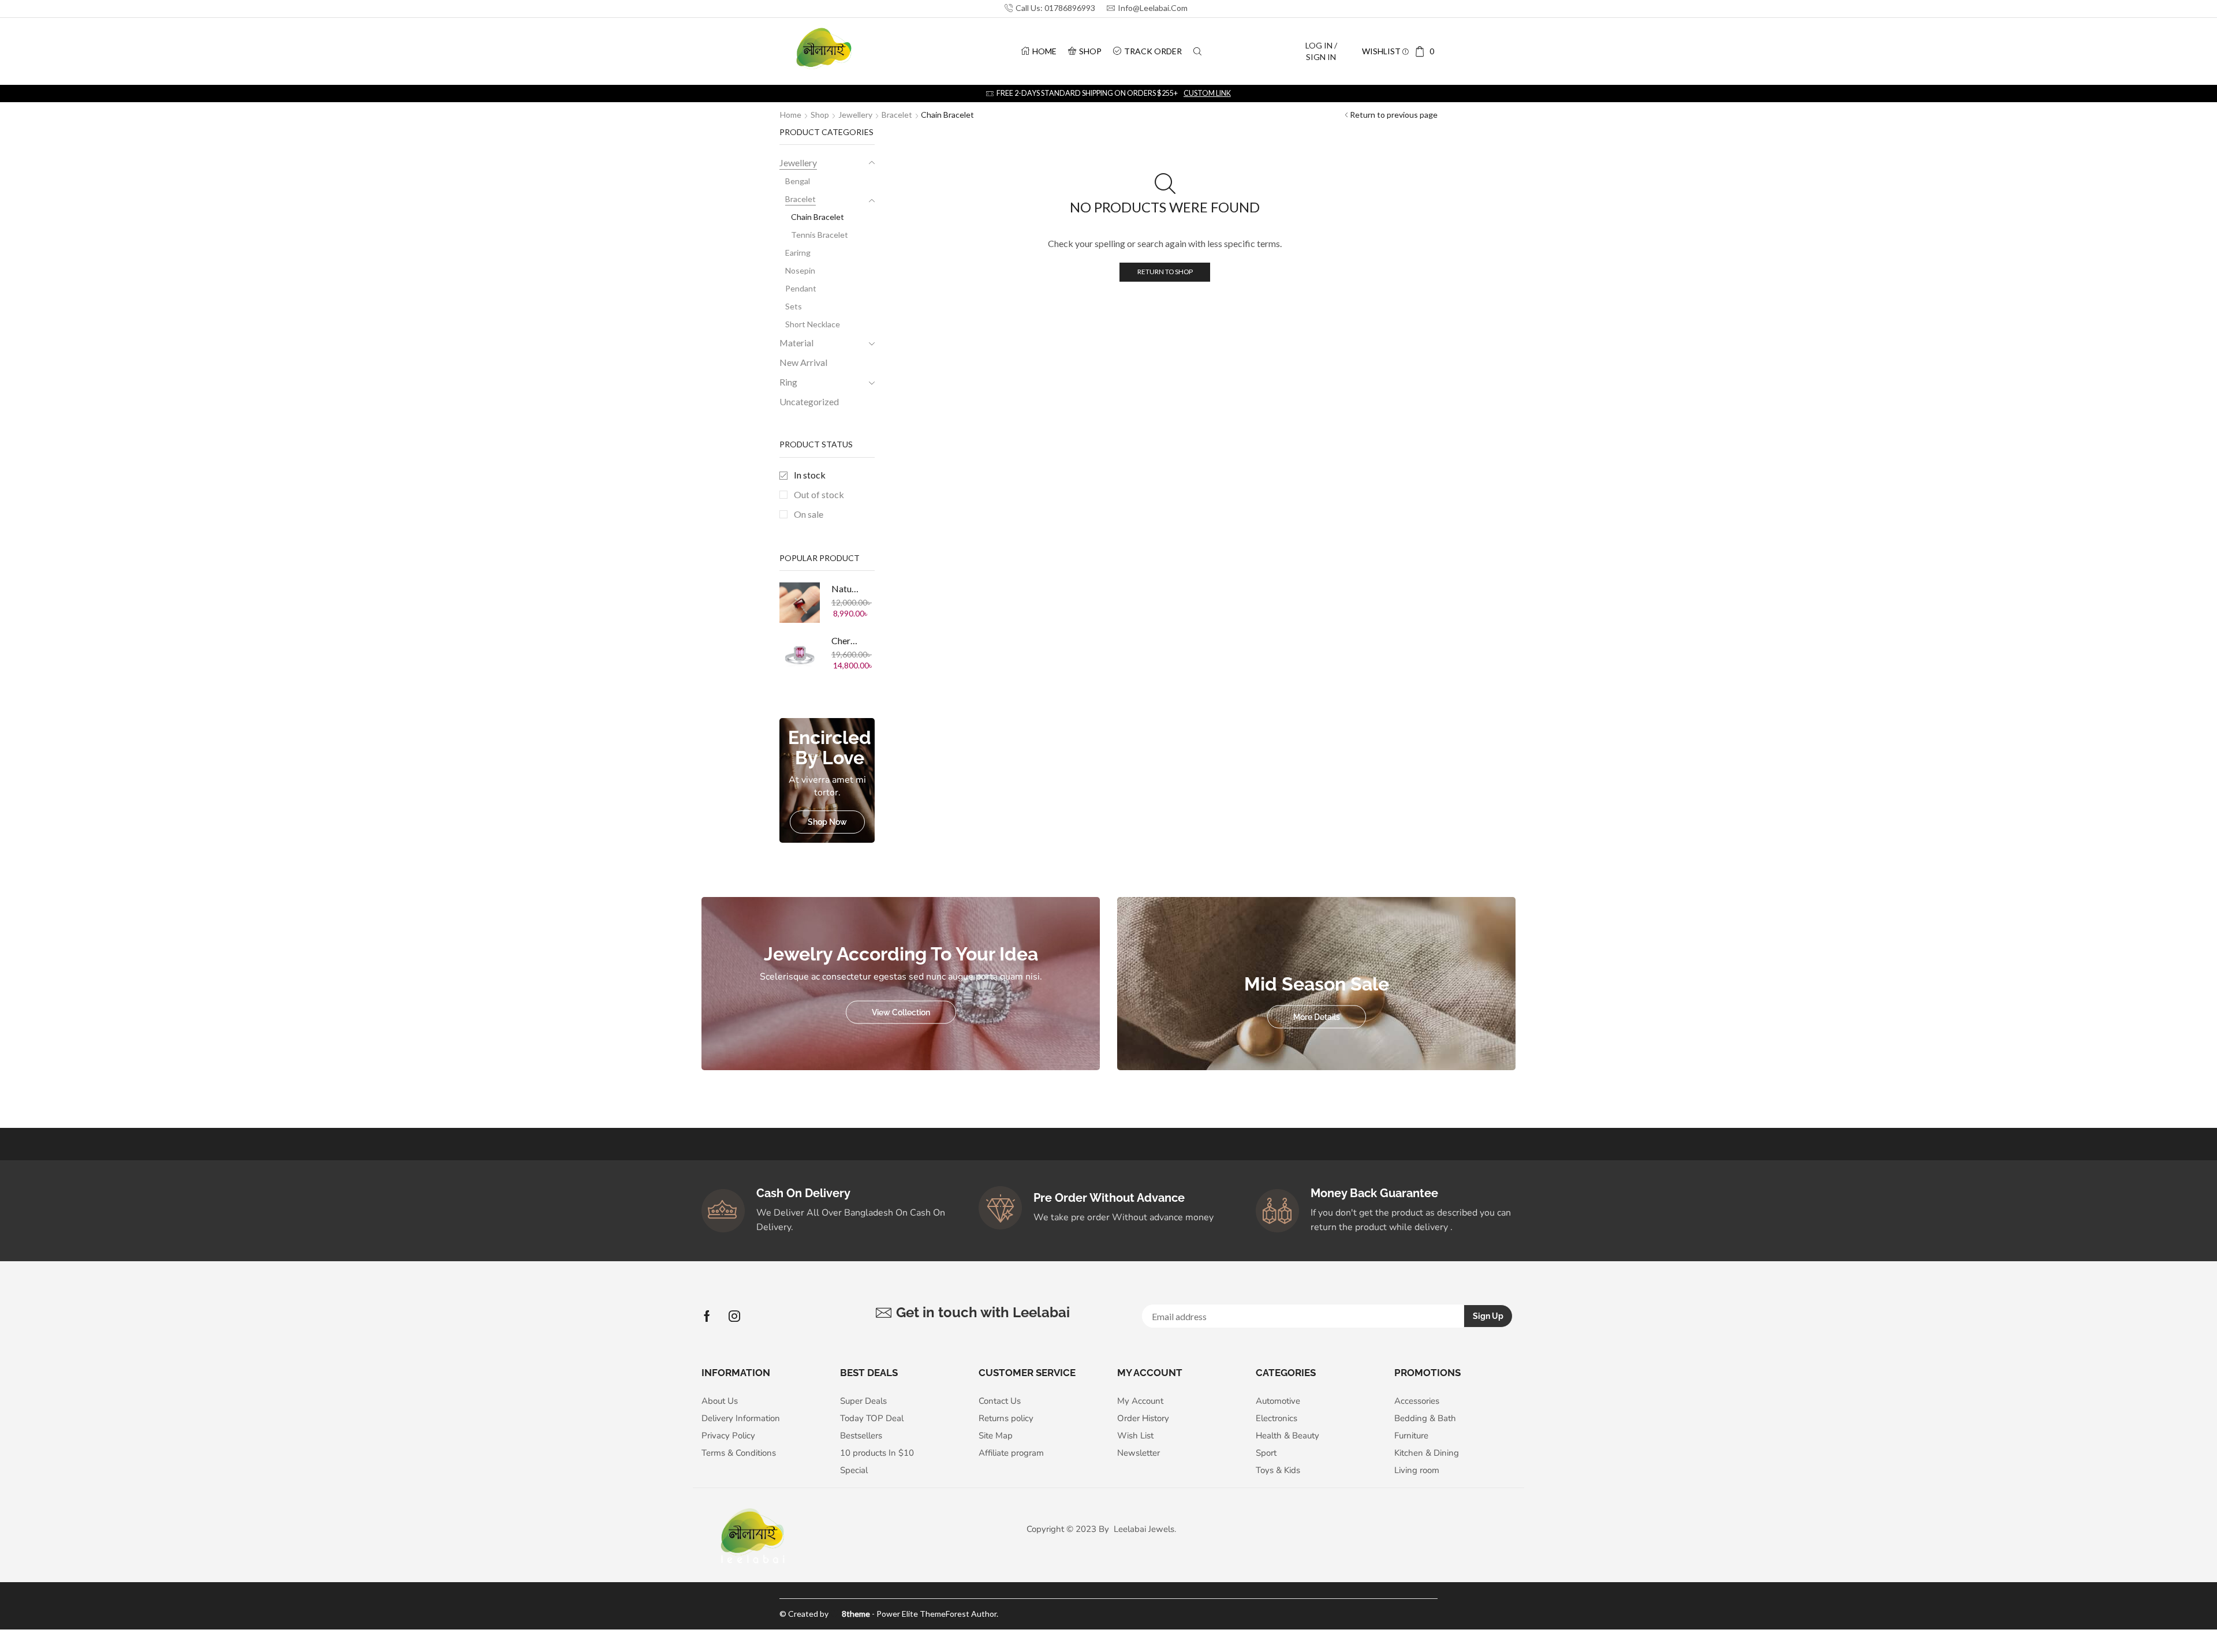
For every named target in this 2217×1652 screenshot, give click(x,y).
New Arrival (803, 362)
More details (1317, 1016)
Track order (1153, 51)
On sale (809, 514)
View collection (901, 1012)
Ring (788, 382)
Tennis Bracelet (820, 235)
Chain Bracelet (818, 217)
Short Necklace (813, 324)
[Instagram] (734, 1316)
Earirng (798, 253)
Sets (794, 306)
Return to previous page (1394, 115)
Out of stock (819, 494)
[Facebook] (707, 1316)
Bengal (798, 181)
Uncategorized (809, 401)
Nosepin (800, 270)
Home (1044, 51)
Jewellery (855, 115)
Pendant (801, 288)
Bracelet (897, 115)
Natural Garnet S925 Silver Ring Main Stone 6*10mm (846, 588)
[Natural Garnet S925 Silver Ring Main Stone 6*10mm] (800, 603)
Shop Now (827, 822)
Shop (1090, 51)
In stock (810, 475)
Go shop (1182, 93)
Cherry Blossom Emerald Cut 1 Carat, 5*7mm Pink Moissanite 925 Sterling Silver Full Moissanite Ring (846, 640)
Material (796, 343)
